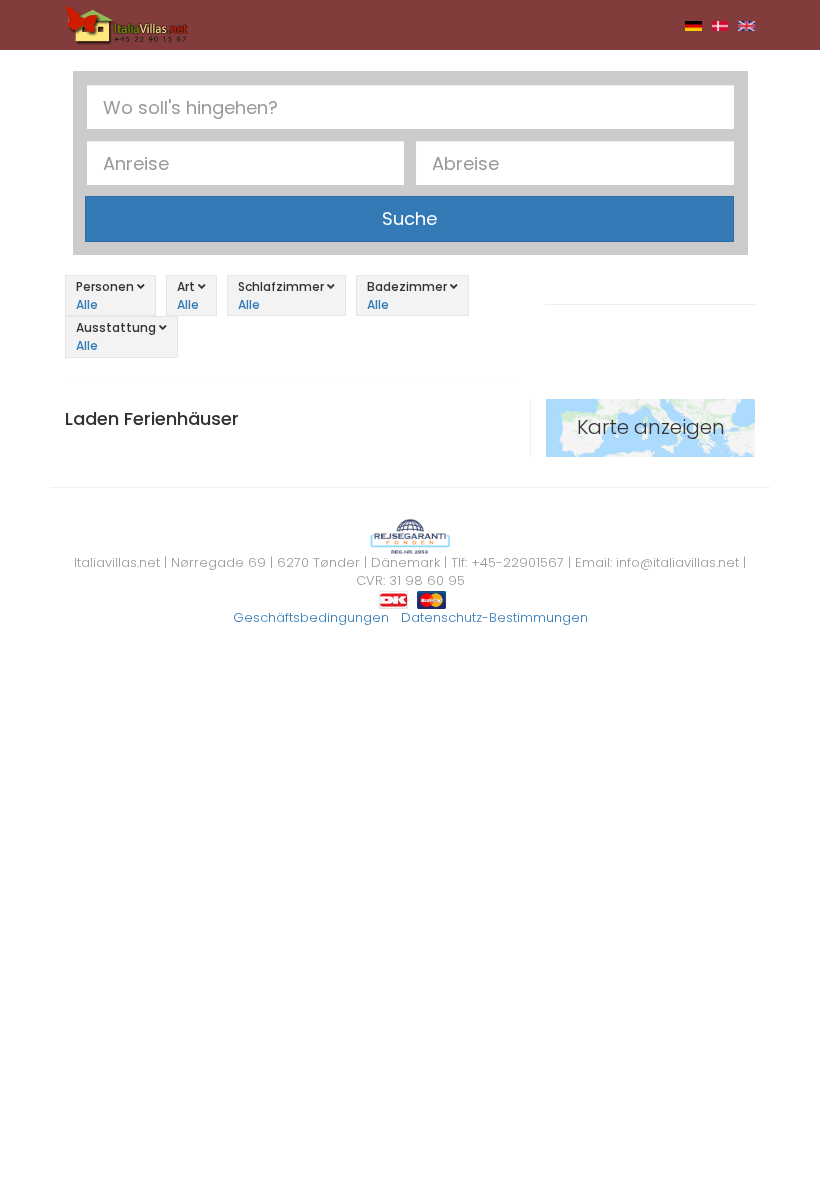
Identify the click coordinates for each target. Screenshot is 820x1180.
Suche (409, 218)
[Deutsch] (693, 25)
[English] (746, 25)
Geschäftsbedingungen (311, 617)
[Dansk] (720, 25)
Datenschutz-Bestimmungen (494, 617)
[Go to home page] (127, 24)
